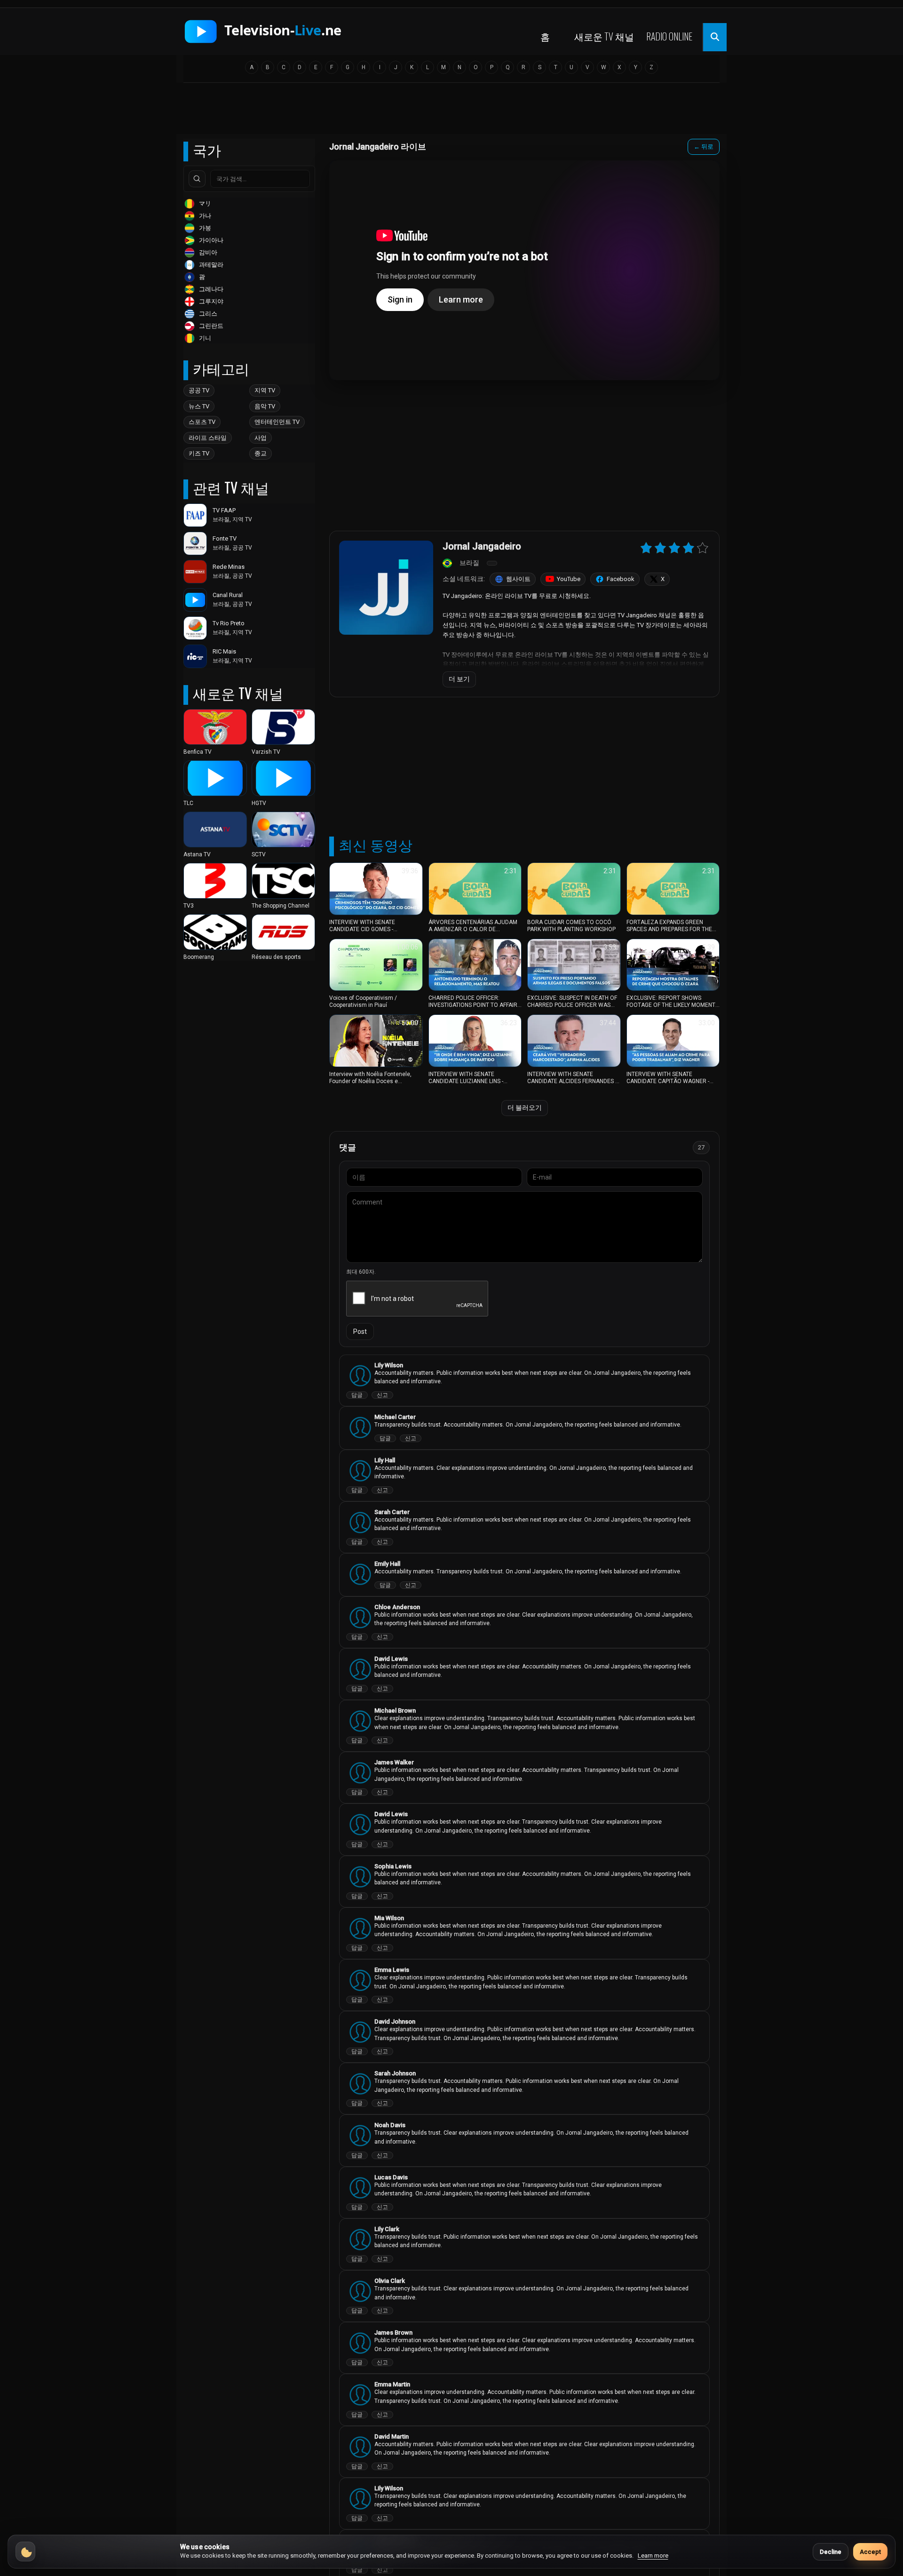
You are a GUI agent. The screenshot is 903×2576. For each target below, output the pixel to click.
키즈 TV (199, 453)
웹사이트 (518, 579)
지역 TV (265, 390)
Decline (831, 2552)
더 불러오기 (525, 1108)
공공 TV (199, 390)
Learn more (653, 2556)
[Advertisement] (451, 112)
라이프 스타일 (208, 438)
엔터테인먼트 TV (277, 422)
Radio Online (669, 36)
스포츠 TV (202, 422)
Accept (870, 2552)
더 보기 (459, 679)
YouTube (569, 579)
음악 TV (265, 406)
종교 (261, 453)
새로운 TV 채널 (604, 36)
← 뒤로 (704, 147)
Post (360, 1332)
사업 (261, 438)
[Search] (197, 179)
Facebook (621, 579)
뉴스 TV (199, 406)
